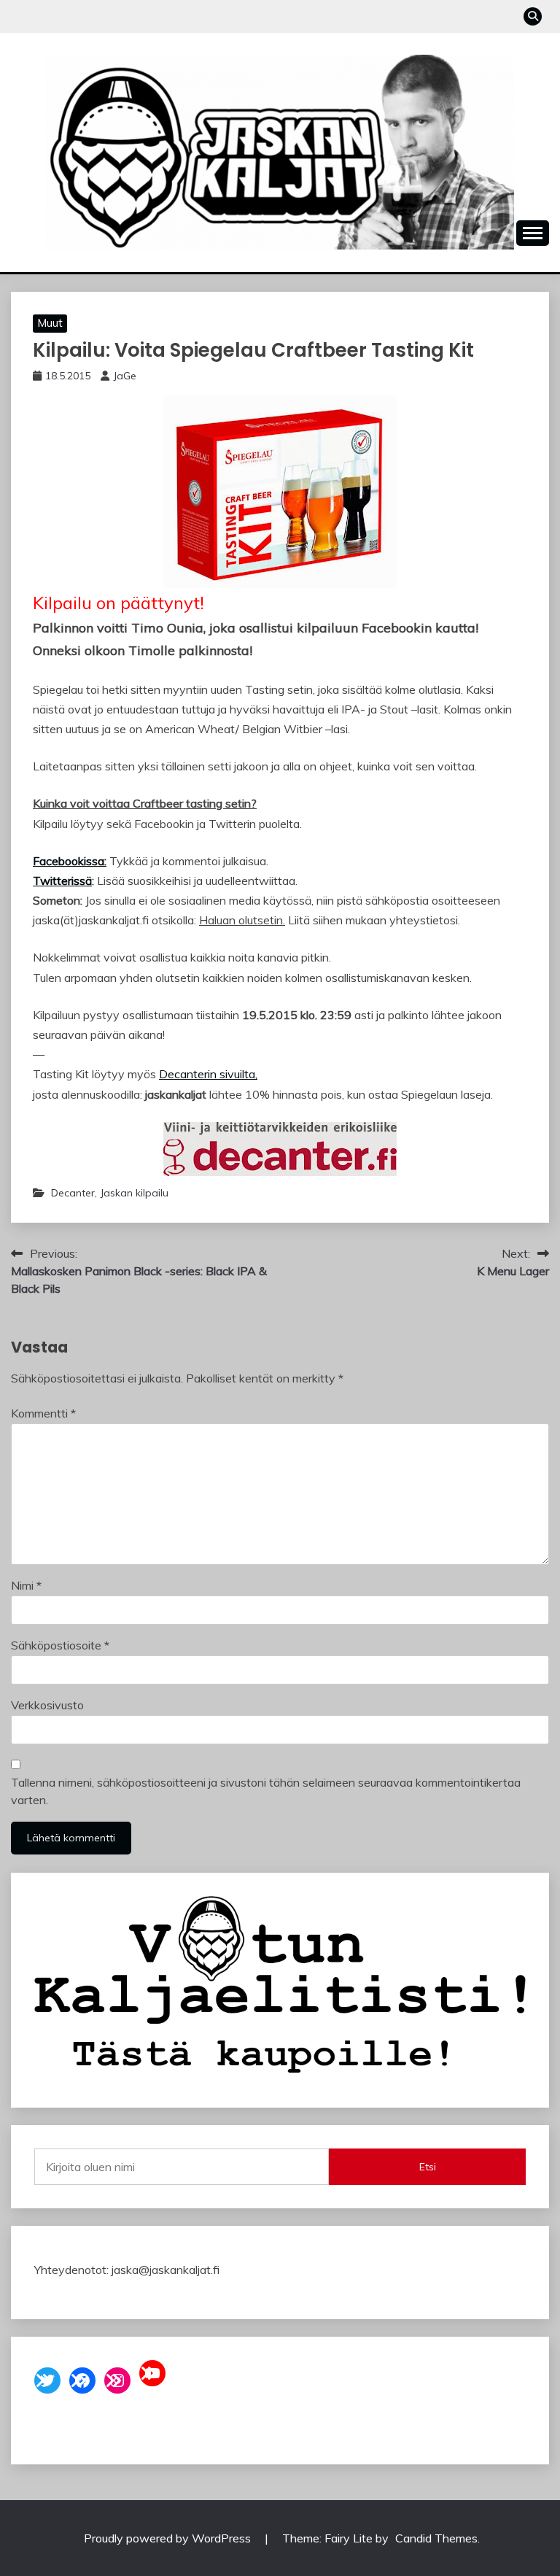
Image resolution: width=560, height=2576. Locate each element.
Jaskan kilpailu (134, 1193)
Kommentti (43, 1413)
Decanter (73, 1193)
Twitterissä (62, 881)
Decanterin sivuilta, (208, 1074)
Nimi (26, 1585)
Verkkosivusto (47, 1705)
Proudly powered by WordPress (169, 2538)
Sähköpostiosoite (60, 1645)
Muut (50, 323)
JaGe (125, 376)
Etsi (428, 2167)
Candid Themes (436, 2538)
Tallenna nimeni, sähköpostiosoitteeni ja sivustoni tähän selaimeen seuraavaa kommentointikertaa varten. (266, 1791)
